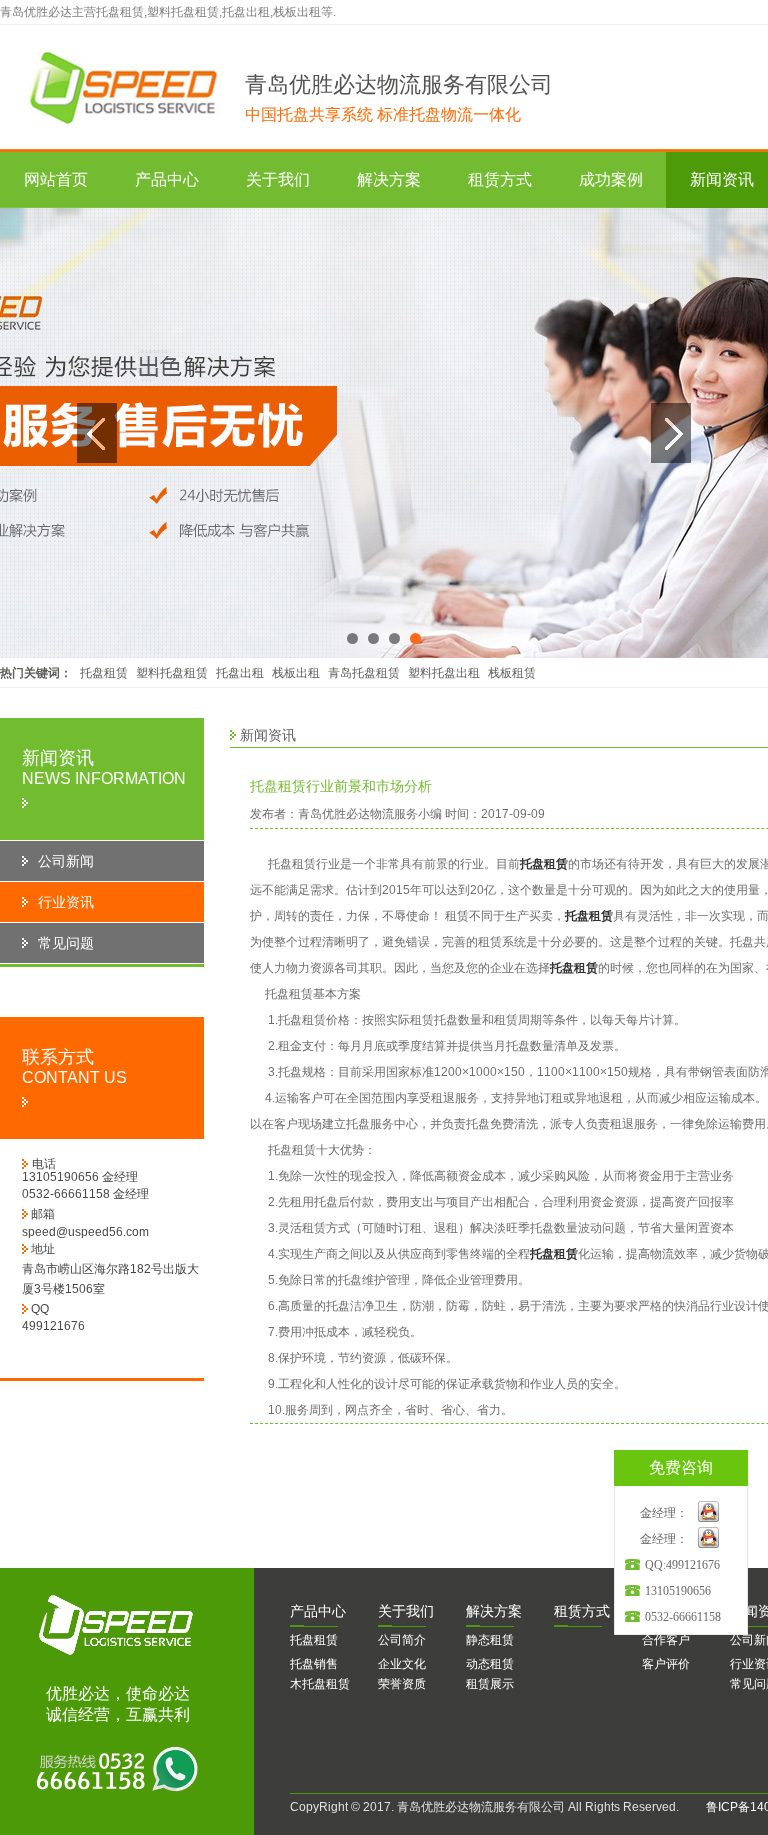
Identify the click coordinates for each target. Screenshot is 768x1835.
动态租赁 (490, 1664)
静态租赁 (490, 1640)
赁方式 (582, 1611)
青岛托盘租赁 (364, 673)
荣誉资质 (402, 1684)
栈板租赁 (512, 673)
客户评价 (666, 1664)
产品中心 (167, 179)
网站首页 (56, 179)
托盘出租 (240, 673)
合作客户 (666, 1640)
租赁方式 (500, 179)
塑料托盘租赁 (172, 673)
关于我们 (278, 179)
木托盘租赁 (320, 1684)
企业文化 (402, 1664)
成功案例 (611, 179)
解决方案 (389, 179)
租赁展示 (490, 1684)
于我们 (406, 1611)
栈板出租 (296, 673)
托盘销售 (314, 1664)
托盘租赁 (104, 673)
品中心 (318, 1611)
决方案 (494, 1611)
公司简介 (402, 1640)
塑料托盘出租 (444, 673)
